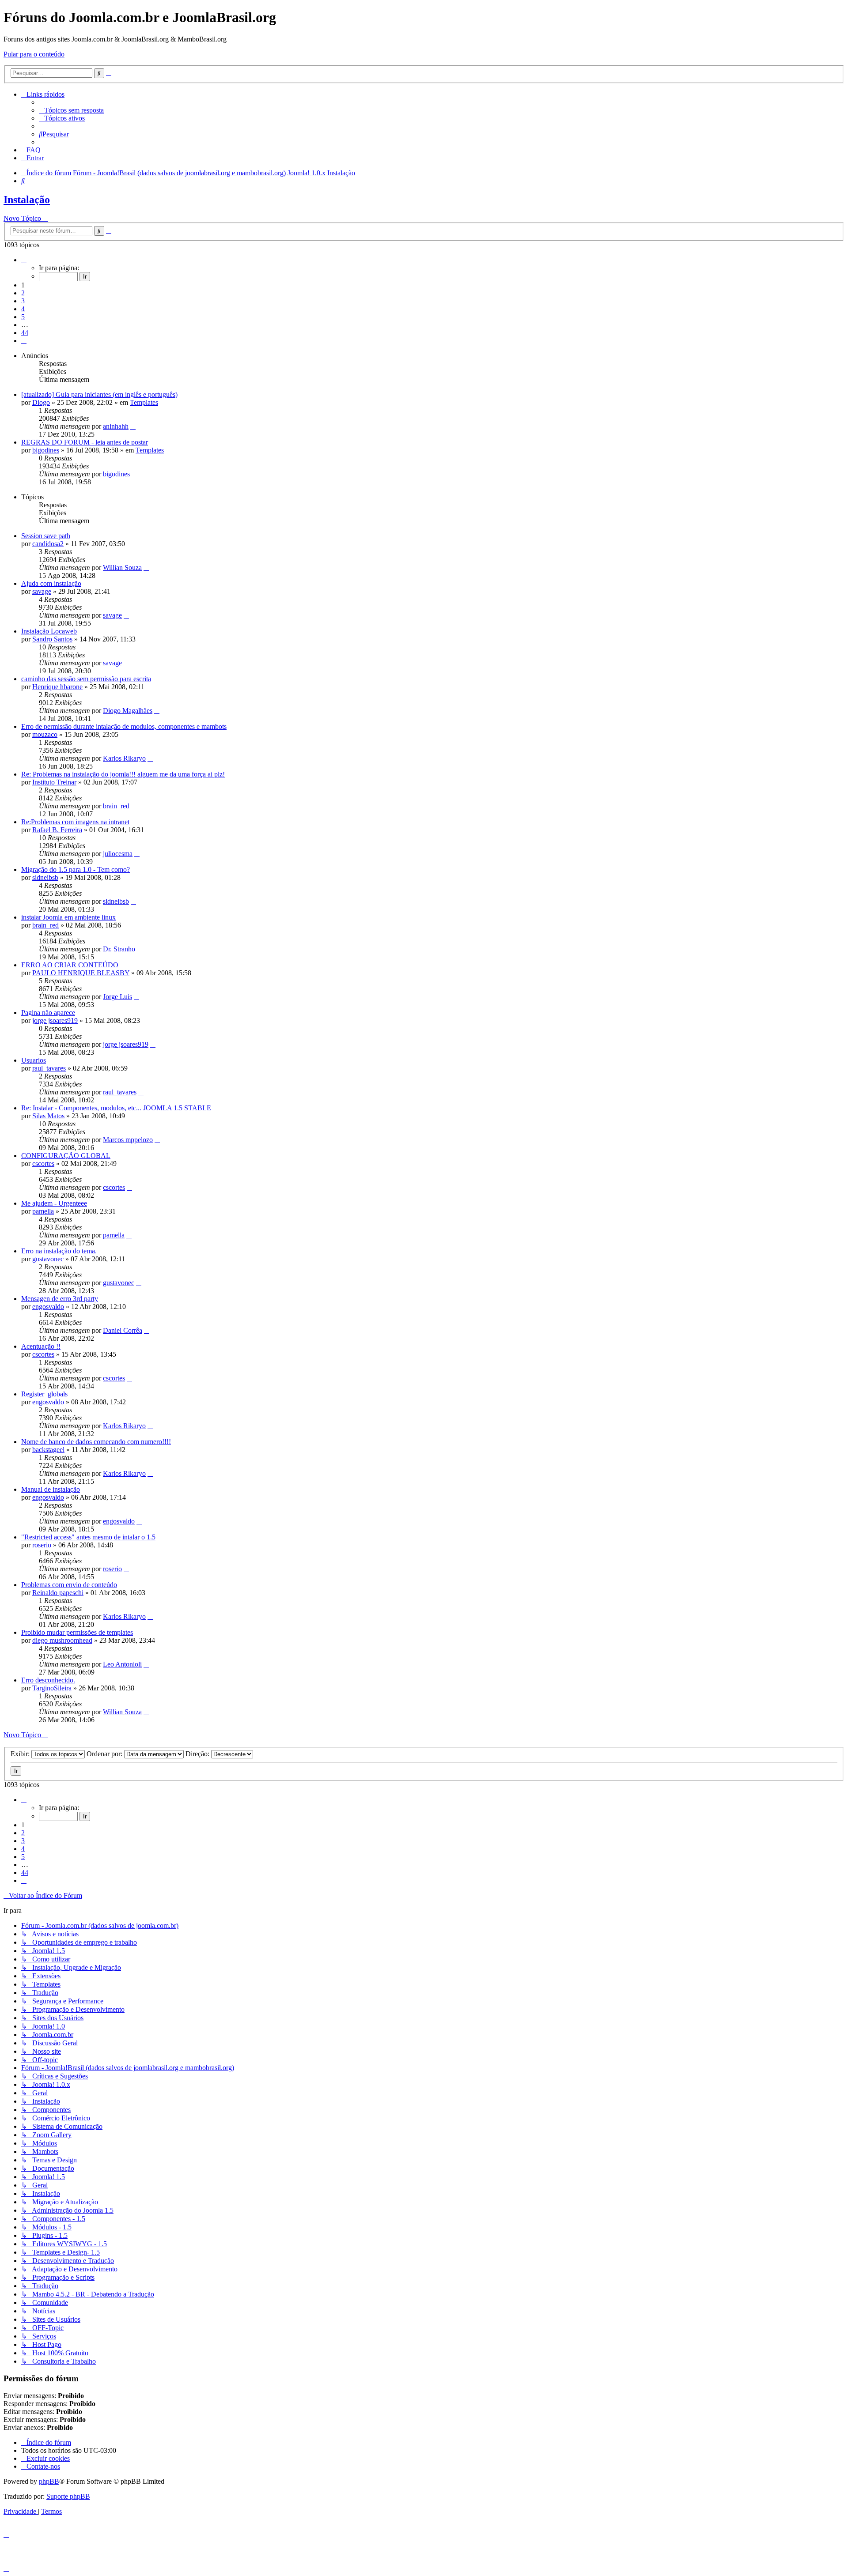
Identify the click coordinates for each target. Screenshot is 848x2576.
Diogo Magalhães (128, 711)
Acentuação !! (41, 1346)
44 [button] (25, 333)
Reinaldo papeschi (58, 1593)
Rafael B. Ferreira (57, 830)
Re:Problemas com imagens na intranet (75, 822)
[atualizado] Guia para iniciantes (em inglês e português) (99, 394)
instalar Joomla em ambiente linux (68, 917)
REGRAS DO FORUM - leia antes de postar (85, 442)
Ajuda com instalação (51, 583)
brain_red (116, 806)
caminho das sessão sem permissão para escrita (86, 679)
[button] (24, 260)
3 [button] (23, 301)
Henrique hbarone (57, 687)
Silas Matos (48, 1116)
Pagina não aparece (48, 1013)
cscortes (43, 1164)
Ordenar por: (105, 1754)
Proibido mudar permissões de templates (77, 1632)
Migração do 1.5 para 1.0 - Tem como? (76, 869)
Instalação (27, 200)
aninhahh (116, 426)
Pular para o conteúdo (34, 54)
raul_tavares (49, 1068)
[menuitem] (71, 110)
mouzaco (45, 734)
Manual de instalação (51, 1489)
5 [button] (23, 317)
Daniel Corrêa (123, 1330)
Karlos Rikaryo (124, 758)
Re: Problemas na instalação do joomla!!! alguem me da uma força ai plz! (123, 774)
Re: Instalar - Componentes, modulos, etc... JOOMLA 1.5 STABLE (116, 1108)
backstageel (48, 1450)
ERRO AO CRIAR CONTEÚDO (70, 965)
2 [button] (23, 293)
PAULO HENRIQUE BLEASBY (81, 973)
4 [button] (23, 309)
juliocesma (118, 854)
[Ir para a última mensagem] (133, 426)
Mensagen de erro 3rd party (60, 1299)
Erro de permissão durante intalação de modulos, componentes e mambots (124, 726)
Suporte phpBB (68, 2496)
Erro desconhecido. (48, 1680)
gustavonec (48, 1259)
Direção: (198, 1754)
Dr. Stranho (119, 949)
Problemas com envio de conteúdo (69, 1585)
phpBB (49, 2481)
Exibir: (21, 1754)
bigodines (46, 450)
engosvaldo (48, 1307)
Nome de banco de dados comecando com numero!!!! (96, 1442)
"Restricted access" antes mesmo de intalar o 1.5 (88, 1537)
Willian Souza (122, 568)
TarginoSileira (52, 1688)
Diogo (41, 402)
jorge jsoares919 (55, 1020)
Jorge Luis (117, 997)
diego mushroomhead (62, 1640)
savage (42, 591)
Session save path (46, 536)
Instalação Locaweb (49, 631)
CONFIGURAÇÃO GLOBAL (66, 1156)
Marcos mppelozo (128, 1140)
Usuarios (34, 1060)
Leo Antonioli (122, 1664)
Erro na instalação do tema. (59, 1251)
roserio (42, 1545)
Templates (144, 402)
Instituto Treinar (54, 782)
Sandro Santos (52, 639)
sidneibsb (45, 877)
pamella (43, 1211)
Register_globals (44, 1394)
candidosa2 (48, 544)
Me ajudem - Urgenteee (54, 1203)
